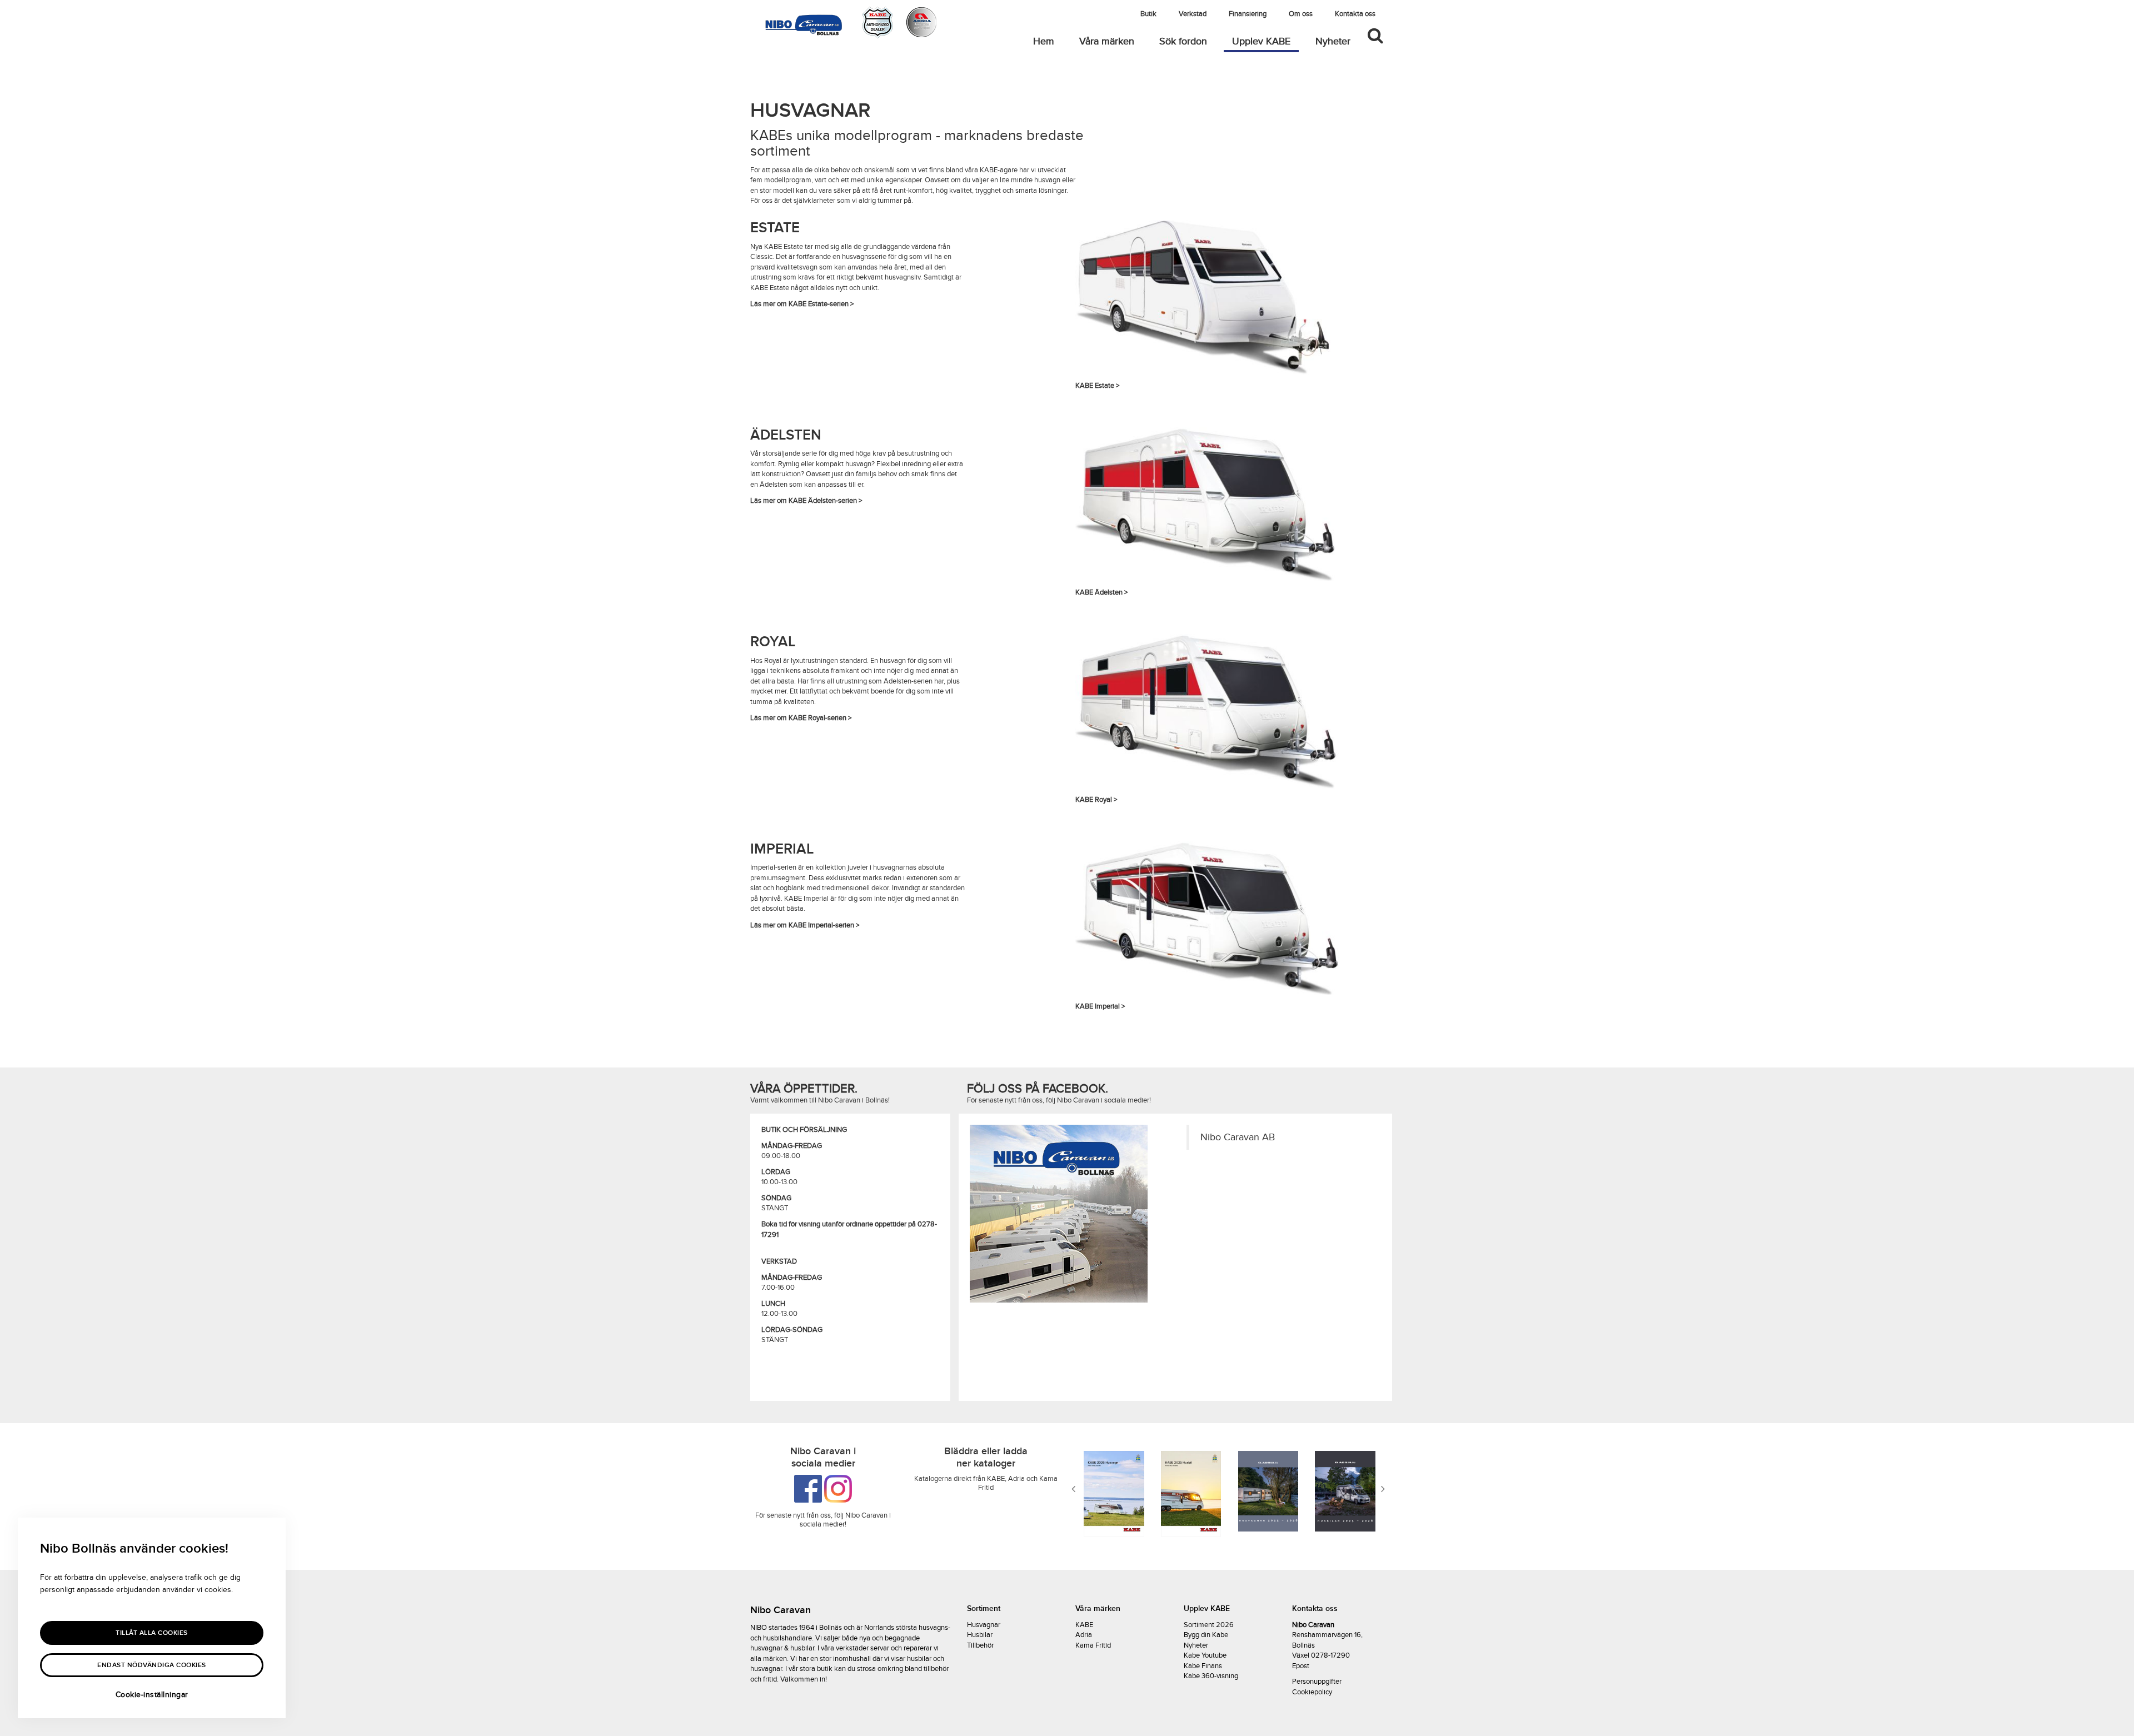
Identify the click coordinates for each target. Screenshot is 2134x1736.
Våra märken (1107, 41)
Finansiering (1248, 14)
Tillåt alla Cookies (152, 1633)
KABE (1084, 1625)
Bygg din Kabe (1206, 1635)
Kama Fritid (1093, 1645)
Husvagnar (984, 1625)
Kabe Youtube (1205, 1655)
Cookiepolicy (1312, 1692)
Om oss (1301, 14)
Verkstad (1193, 14)
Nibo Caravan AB (1238, 1137)
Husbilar (980, 1635)
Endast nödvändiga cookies (152, 1665)
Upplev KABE (1265, 41)
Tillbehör (980, 1645)
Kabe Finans (1203, 1666)
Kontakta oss (1355, 14)
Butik (1148, 14)
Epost (1301, 1666)
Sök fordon (1183, 41)
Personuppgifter (1317, 1682)
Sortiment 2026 (1209, 1625)
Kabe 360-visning (1211, 1676)
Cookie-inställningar (152, 1695)
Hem (1044, 41)
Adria (1084, 1635)
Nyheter (1333, 41)
